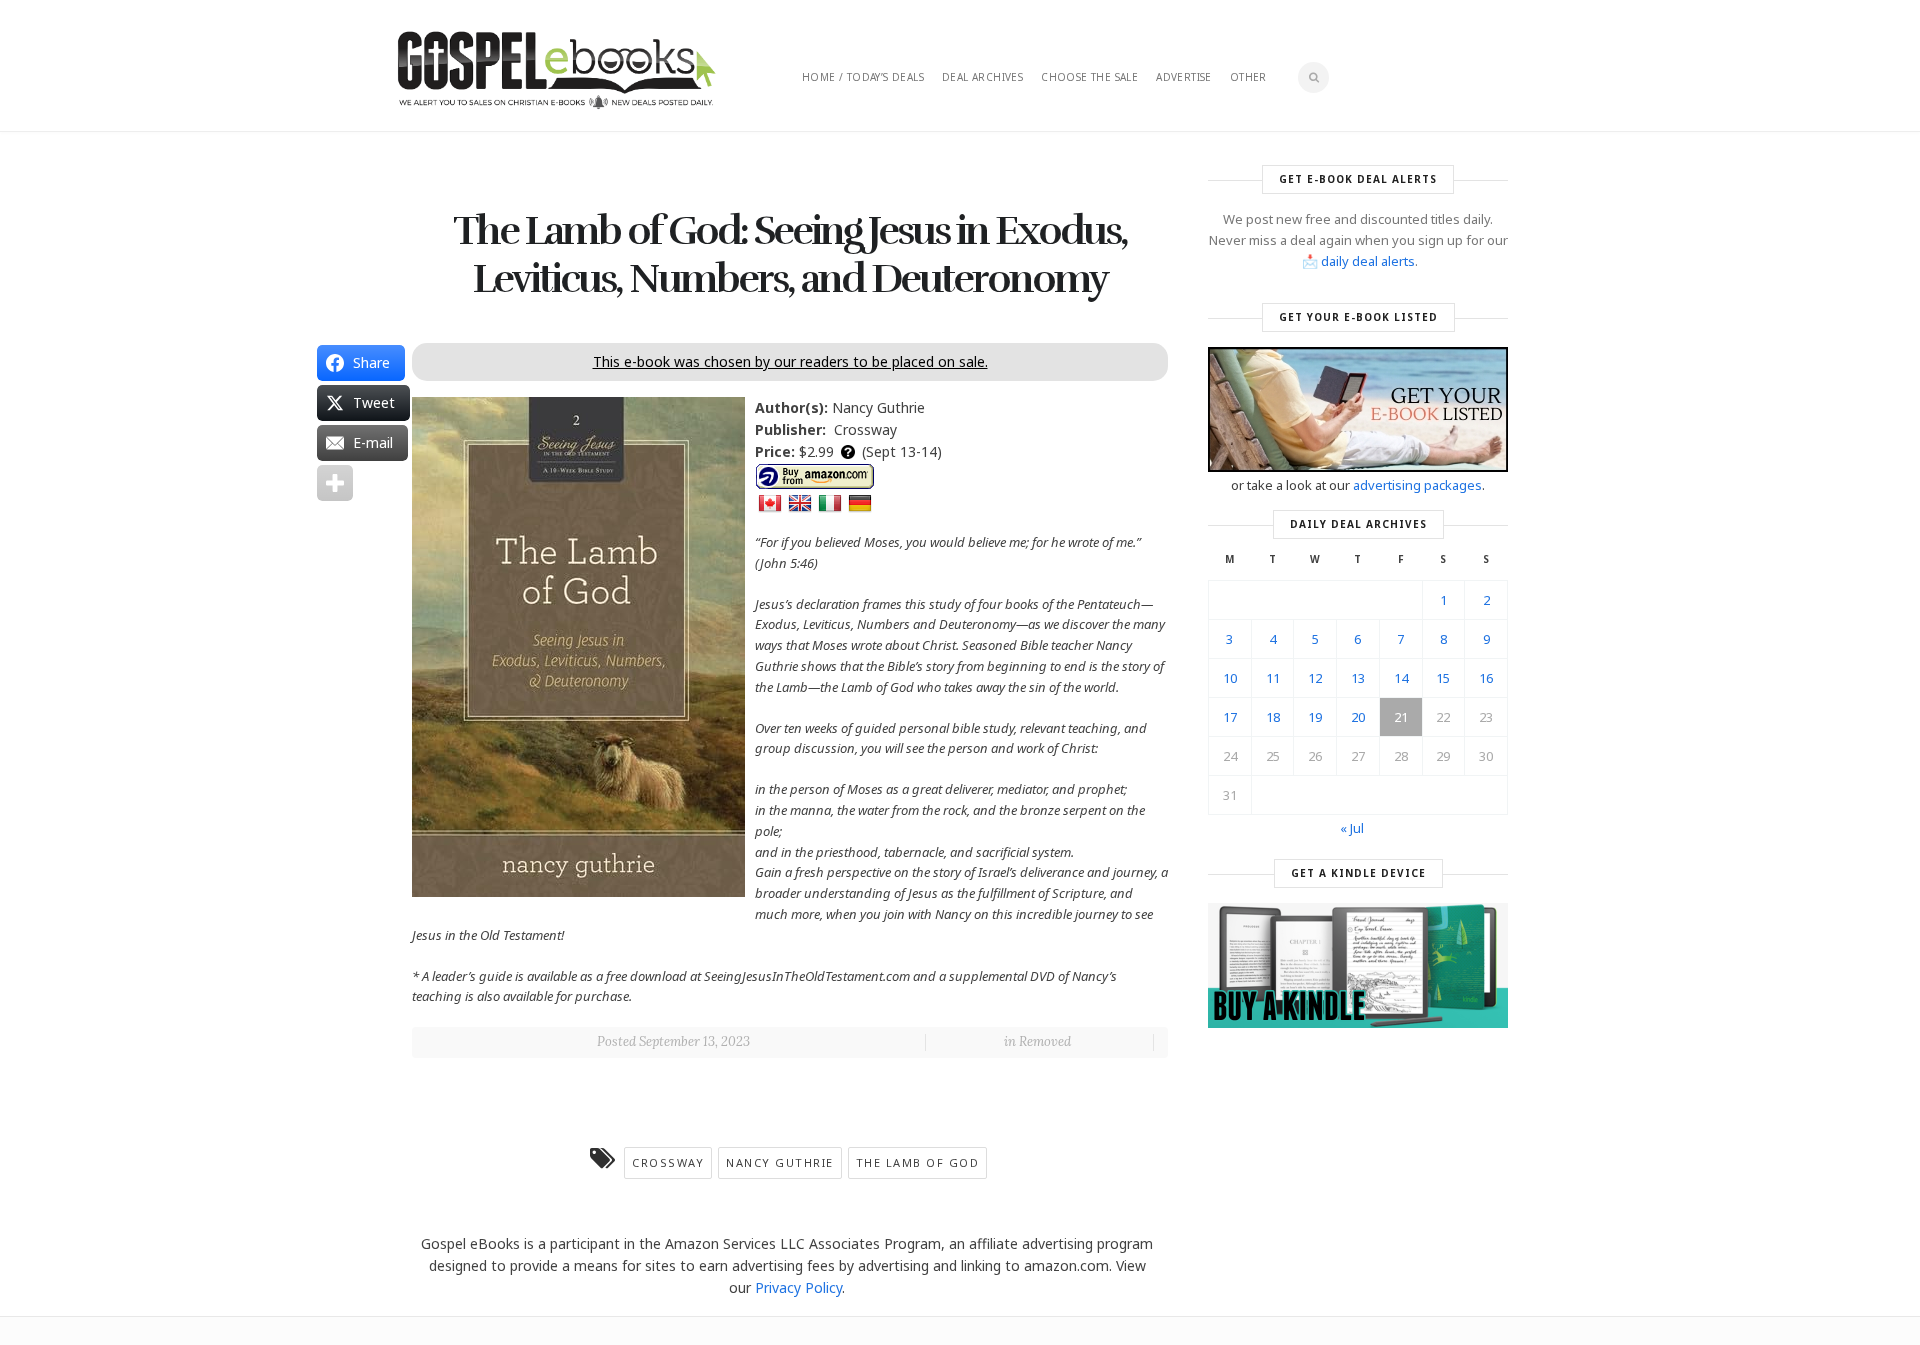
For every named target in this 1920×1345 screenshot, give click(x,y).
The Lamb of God (918, 1162)
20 (1358, 717)
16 (1486, 678)
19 (1315, 717)
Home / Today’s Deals (863, 77)
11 (1273, 678)
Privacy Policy (798, 1287)
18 (1273, 717)
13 (1358, 678)
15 (1443, 678)
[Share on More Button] (335, 483)
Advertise (1184, 77)
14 (1401, 678)
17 (1230, 717)
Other (1248, 77)
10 (1230, 678)
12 (1315, 678)
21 (1401, 717)
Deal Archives (982, 77)
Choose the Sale (1089, 77)
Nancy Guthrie (780, 1162)
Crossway (668, 1162)
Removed (1045, 1041)
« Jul (1352, 828)
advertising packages (1417, 485)
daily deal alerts (1368, 261)
